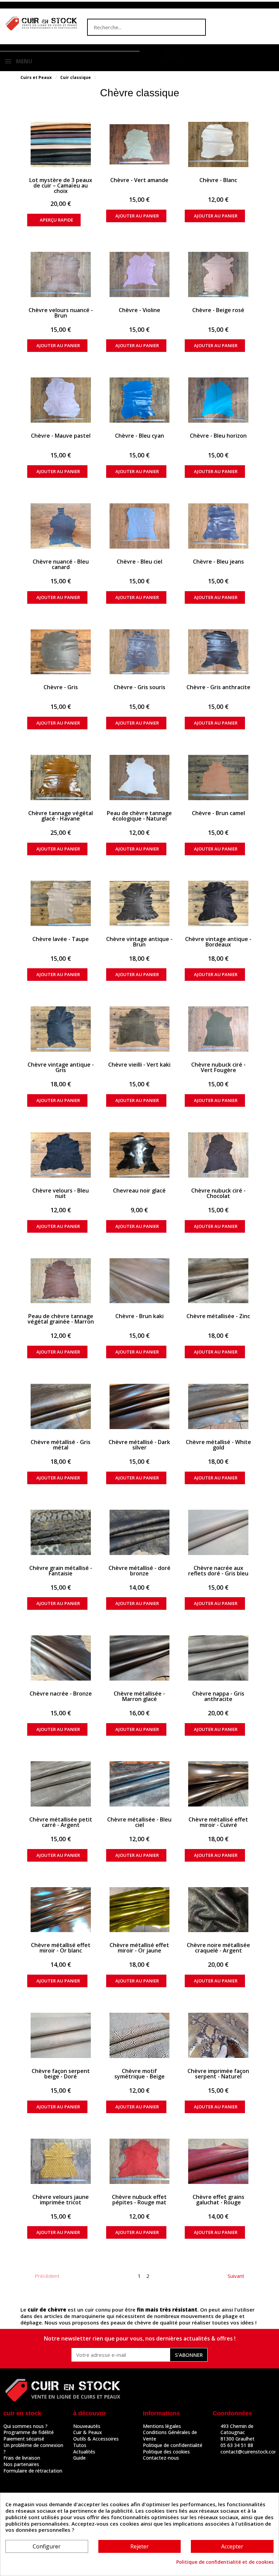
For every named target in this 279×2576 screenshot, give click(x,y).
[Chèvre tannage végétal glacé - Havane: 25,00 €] (61, 777)
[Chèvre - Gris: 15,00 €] (61, 652)
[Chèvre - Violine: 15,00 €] (140, 274)
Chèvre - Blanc (218, 180)
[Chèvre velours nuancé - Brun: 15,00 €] (61, 274)
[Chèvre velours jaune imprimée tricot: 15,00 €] (61, 2161)
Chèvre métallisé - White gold (218, 1445)
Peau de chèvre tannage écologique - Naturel (139, 816)
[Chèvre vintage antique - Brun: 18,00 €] (140, 903)
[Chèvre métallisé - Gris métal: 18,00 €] (61, 1406)
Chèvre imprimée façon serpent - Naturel (218, 2074)
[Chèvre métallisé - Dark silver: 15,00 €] (140, 1406)
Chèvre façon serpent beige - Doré (61, 2074)
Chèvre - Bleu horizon (218, 436)
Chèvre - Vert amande (139, 180)
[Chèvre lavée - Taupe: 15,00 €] (61, 903)
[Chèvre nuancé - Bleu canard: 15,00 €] (61, 526)
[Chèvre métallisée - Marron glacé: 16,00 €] (140, 1658)
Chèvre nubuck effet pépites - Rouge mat (139, 2200)
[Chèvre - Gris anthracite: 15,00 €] (218, 652)
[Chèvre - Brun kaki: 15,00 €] (140, 1281)
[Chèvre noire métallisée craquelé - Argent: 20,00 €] (218, 1910)
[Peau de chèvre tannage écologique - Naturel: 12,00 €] (140, 777)
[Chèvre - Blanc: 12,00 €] (218, 144)
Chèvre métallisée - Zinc (218, 1316)
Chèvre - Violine (139, 310)
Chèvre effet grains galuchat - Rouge (218, 2200)
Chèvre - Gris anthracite (218, 687)
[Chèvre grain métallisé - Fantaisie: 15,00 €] (61, 1532)
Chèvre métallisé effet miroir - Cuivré (218, 1822)
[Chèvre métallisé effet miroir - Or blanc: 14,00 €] (61, 1910)
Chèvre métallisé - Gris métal (61, 1445)
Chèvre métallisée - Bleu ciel (139, 1822)
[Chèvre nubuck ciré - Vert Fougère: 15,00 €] (218, 1029)
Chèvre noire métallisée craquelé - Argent (218, 1948)
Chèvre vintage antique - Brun (139, 942)
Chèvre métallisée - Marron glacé (139, 1696)
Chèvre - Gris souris (139, 687)
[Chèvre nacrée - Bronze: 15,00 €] (61, 1658)
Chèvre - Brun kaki (139, 1316)
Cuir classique (76, 77)
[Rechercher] (197, 27)
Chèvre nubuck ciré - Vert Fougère (218, 1067)
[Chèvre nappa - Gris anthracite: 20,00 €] (218, 1658)
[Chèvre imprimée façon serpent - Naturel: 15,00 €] (218, 2035)
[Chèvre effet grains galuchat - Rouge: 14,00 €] (218, 2161)
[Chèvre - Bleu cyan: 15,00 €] (140, 400)
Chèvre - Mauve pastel (61, 436)
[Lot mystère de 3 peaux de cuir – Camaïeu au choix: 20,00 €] (61, 144)
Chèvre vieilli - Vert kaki (139, 1065)
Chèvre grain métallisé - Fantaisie (61, 1571)
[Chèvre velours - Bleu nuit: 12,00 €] (61, 1155)
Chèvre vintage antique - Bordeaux (218, 942)
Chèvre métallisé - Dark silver (139, 1445)
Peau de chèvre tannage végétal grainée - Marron (61, 1319)
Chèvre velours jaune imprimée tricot (61, 2200)
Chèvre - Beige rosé (218, 310)
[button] (172, 55)
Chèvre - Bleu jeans (218, 562)
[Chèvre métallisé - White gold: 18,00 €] (218, 1406)
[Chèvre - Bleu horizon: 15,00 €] (218, 400)
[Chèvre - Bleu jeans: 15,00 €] (218, 526)
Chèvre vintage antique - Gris (61, 1067)
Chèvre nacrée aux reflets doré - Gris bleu (218, 1571)
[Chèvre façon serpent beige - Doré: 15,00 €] (61, 2035)
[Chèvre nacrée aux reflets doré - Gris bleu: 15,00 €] (218, 1532)
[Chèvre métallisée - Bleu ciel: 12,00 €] (140, 1784)
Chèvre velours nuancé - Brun (61, 313)
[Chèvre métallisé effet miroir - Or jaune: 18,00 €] (140, 1910)
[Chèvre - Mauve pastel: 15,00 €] (61, 400)
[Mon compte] (152, 55)
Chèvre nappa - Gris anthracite (218, 1696)
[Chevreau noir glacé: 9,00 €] (140, 1155)
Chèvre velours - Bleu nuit (61, 1193)
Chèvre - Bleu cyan (139, 436)
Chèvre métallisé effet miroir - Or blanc (61, 1948)
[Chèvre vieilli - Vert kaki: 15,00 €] (140, 1029)
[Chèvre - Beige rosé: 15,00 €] (218, 274)
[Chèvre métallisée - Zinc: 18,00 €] (218, 1281)
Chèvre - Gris (61, 687)
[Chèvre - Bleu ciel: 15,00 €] (140, 526)
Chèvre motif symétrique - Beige (139, 2074)
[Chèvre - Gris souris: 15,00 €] (140, 652)
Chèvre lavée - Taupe (61, 939)
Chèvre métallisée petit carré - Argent (61, 1822)
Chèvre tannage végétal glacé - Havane (61, 816)
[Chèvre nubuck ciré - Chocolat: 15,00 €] (218, 1155)
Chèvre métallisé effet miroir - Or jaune (139, 1948)
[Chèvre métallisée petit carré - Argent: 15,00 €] (61, 1784)
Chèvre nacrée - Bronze (61, 1694)
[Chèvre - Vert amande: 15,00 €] (140, 144)
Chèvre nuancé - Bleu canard (61, 564)
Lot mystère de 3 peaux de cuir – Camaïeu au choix (61, 185)
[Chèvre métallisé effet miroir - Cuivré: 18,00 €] (218, 1784)
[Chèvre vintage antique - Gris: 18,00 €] (61, 1029)
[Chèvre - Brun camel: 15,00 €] (218, 777)
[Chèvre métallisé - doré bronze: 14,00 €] (140, 1532)
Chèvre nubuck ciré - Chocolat (218, 1193)
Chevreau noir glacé (139, 1190)
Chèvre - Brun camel (218, 813)
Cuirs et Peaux (36, 77)
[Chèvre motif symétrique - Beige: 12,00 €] (140, 2035)
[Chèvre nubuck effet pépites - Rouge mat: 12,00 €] (140, 2161)
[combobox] (133, 27)
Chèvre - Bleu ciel (139, 562)
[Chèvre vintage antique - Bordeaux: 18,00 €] (218, 903)
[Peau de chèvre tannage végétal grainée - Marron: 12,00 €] (61, 1281)
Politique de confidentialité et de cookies (225, 2562)
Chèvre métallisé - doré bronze (139, 1571)
